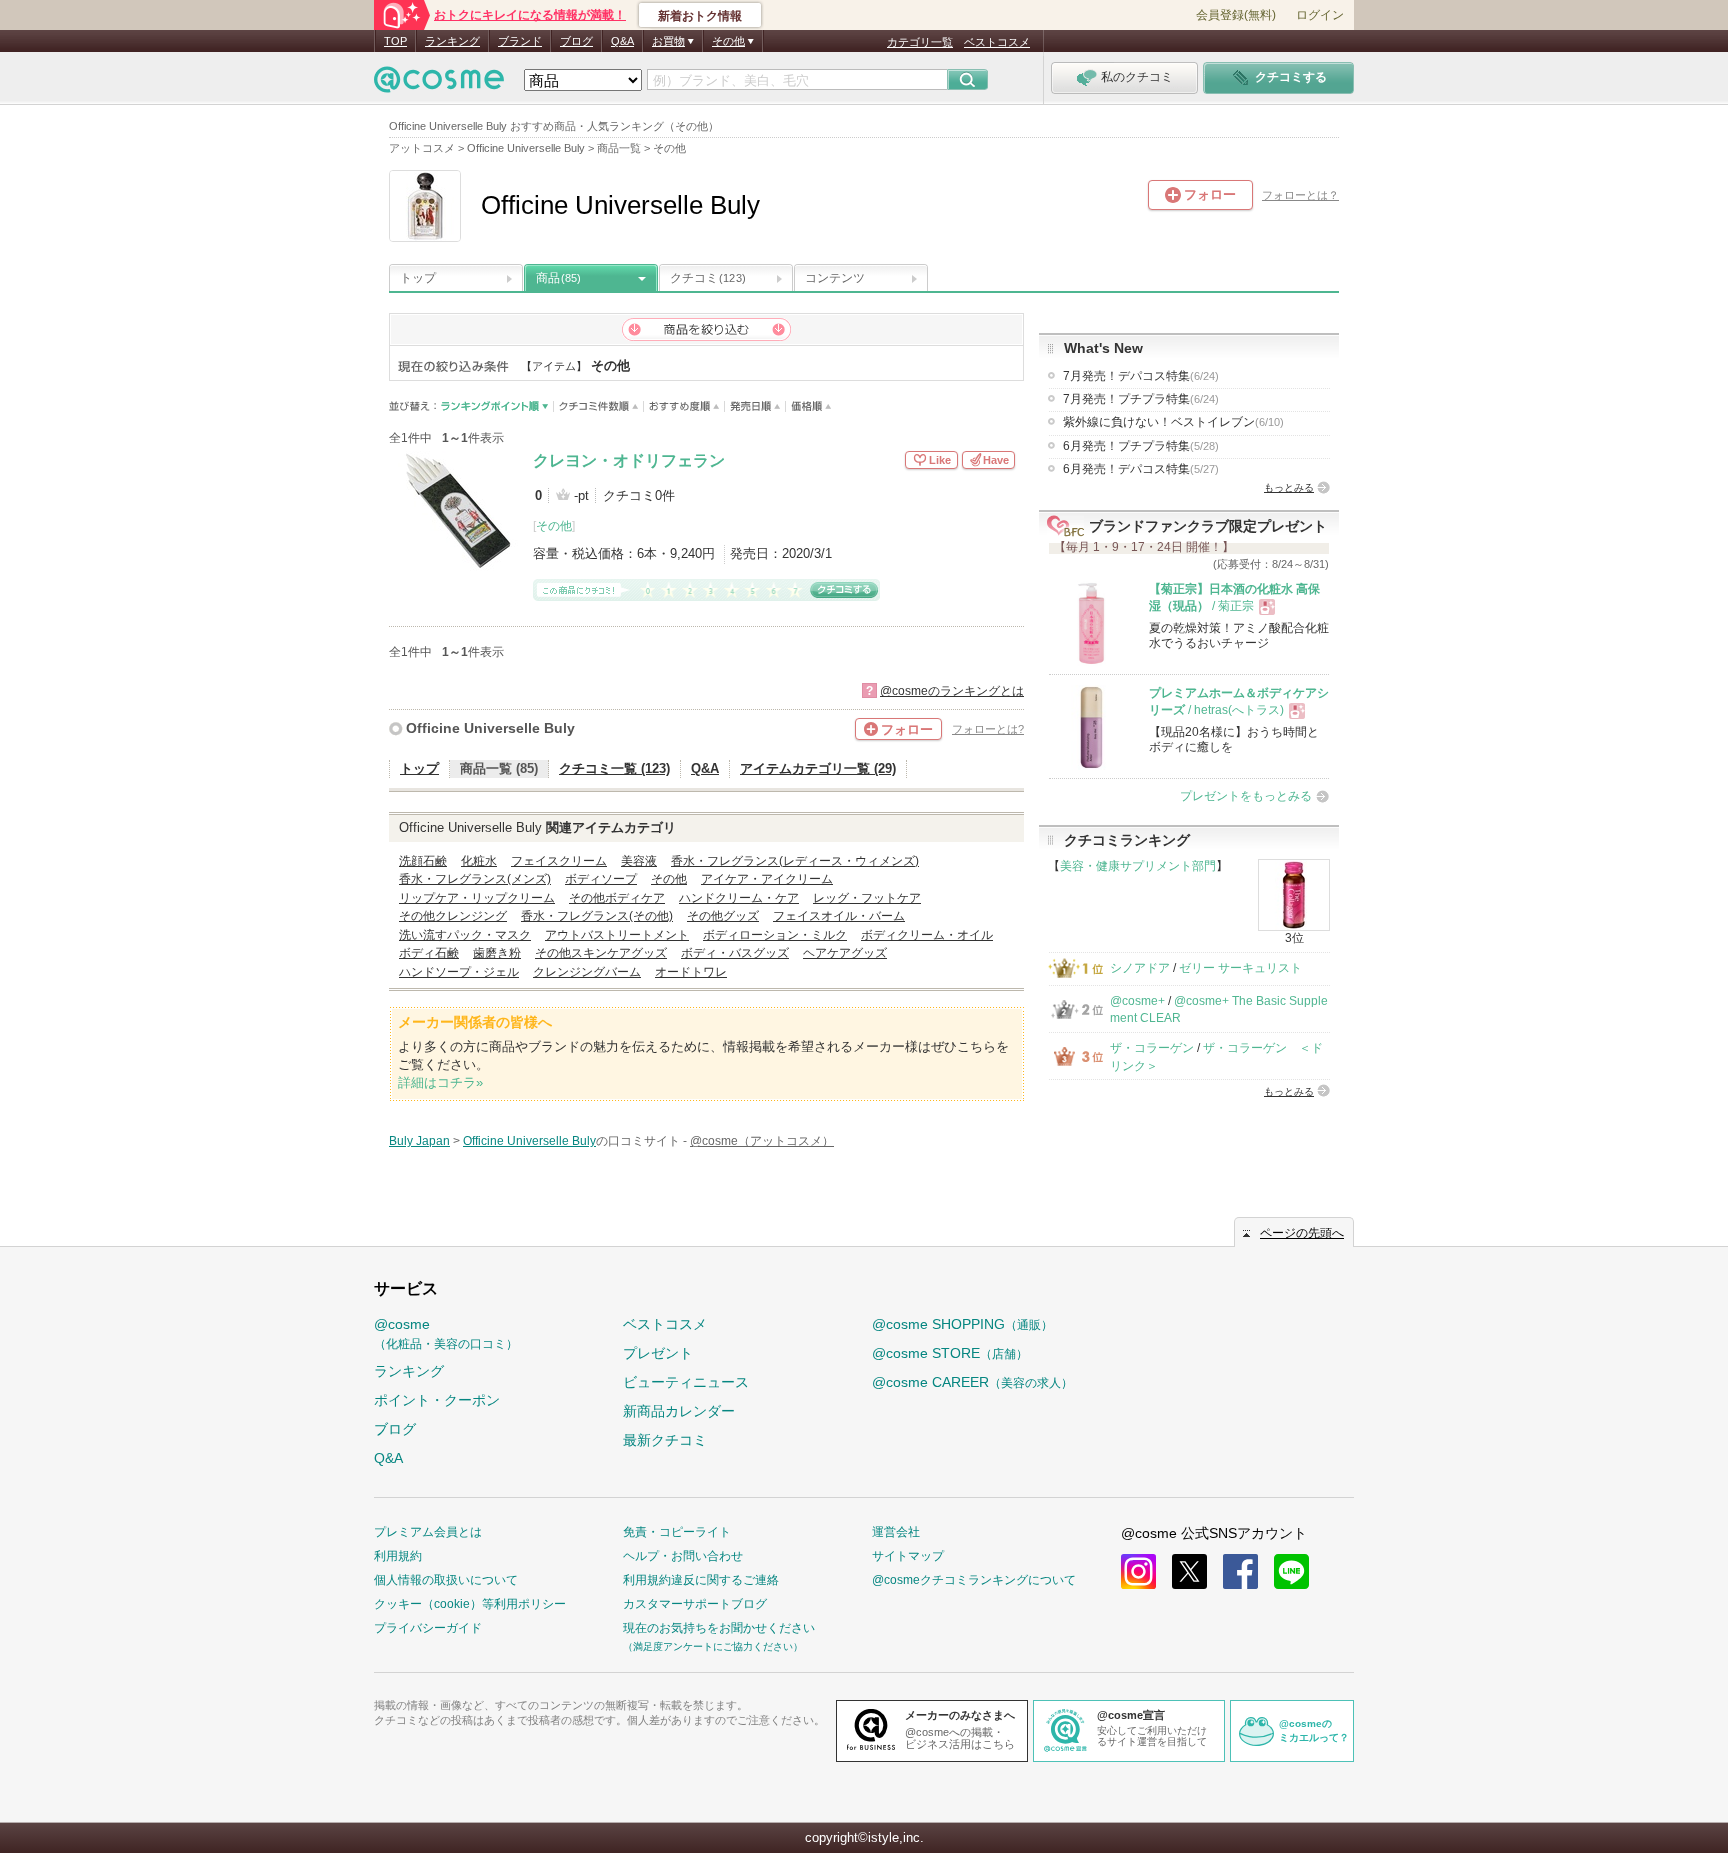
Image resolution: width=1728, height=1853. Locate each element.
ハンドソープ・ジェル (459, 972)
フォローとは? (988, 729)
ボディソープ (601, 879)
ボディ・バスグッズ (735, 953)
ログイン (1320, 15)
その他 (554, 526)
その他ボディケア (617, 898)
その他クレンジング (453, 916)
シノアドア (1140, 968)
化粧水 (479, 861)
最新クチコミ (665, 1440)
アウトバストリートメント (617, 935)
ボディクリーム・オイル (927, 935)
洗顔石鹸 (423, 861)
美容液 (639, 861)
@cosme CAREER (972, 1382)
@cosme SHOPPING (962, 1324)
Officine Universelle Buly (490, 728)
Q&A (622, 41)
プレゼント (658, 1353)
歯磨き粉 (497, 953)
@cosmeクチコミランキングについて (974, 1580)
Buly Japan (419, 1141)
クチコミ (708, 278)
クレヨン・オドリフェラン (629, 460)
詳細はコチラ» (440, 1082)
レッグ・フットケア (867, 898)
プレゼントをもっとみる (1246, 796)
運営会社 (896, 1532)
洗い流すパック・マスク (465, 935)
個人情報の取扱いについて (446, 1580)
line (1291, 1571)
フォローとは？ (1300, 195)
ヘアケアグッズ (845, 953)
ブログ (576, 41)
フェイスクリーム (559, 861)
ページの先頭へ (1302, 1233)
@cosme (446, 1333)
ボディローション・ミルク (775, 935)
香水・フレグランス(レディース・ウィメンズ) (795, 861)
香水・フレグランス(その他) (597, 916)
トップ (418, 278)
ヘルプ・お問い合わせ (683, 1556)
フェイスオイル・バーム (839, 916)
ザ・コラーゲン (1152, 1048)
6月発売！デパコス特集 (1141, 469)
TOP (395, 41)
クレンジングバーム (587, 972)
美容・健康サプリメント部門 (1138, 866)
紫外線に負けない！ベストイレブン (1173, 422)
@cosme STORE (950, 1353)
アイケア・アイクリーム (767, 879)
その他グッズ (723, 916)
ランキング (452, 41)
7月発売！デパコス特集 (1141, 376)
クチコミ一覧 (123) (614, 768)
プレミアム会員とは (428, 1532)
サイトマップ (908, 1556)
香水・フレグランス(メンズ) (475, 879)
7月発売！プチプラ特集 (1141, 399)
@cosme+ (1137, 1001)
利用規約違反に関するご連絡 (701, 1580)
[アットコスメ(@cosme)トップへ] (439, 84)
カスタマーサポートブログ (695, 1604)
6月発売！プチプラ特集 (1141, 446)
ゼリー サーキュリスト (1240, 968)
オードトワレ (691, 972)
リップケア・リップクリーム (477, 898)
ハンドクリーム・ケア (739, 898)
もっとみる (1289, 487)
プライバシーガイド (428, 1628)
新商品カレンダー (679, 1411)
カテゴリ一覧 (920, 42)
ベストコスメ (997, 42)
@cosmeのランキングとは (952, 691)
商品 (558, 278)
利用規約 (398, 1556)
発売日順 (755, 406)
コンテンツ (835, 278)
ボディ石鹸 (429, 953)
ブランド (520, 41)
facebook (1240, 1571)
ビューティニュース (686, 1382)
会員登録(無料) (1236, 15)
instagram (1138, 1571)
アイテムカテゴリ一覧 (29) (818, 768)
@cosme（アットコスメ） (762, 1141)
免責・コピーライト (677, 1532)
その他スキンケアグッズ (601, 953)
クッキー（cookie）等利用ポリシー (470, 1604)
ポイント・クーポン (437, 1400)
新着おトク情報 (700, 16)
